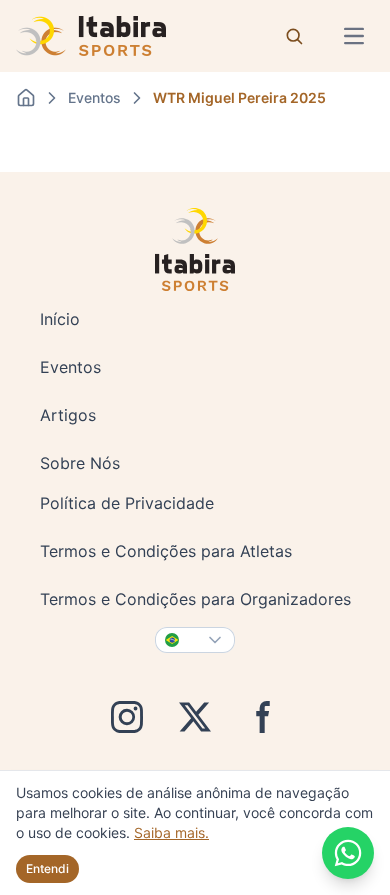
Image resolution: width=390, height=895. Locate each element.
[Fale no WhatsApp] (348, 853)
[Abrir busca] (294, 36)
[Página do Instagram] (127, 717)
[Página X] (195, 717)
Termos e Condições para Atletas (166, 551)
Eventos (70, 367)
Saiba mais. (171, 832)
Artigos (68, 415)
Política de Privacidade (127, 503)
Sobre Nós (80, 463)
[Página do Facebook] (263, 717)
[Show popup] (195, 640)
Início (60, 319)
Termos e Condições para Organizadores (195, 599)
